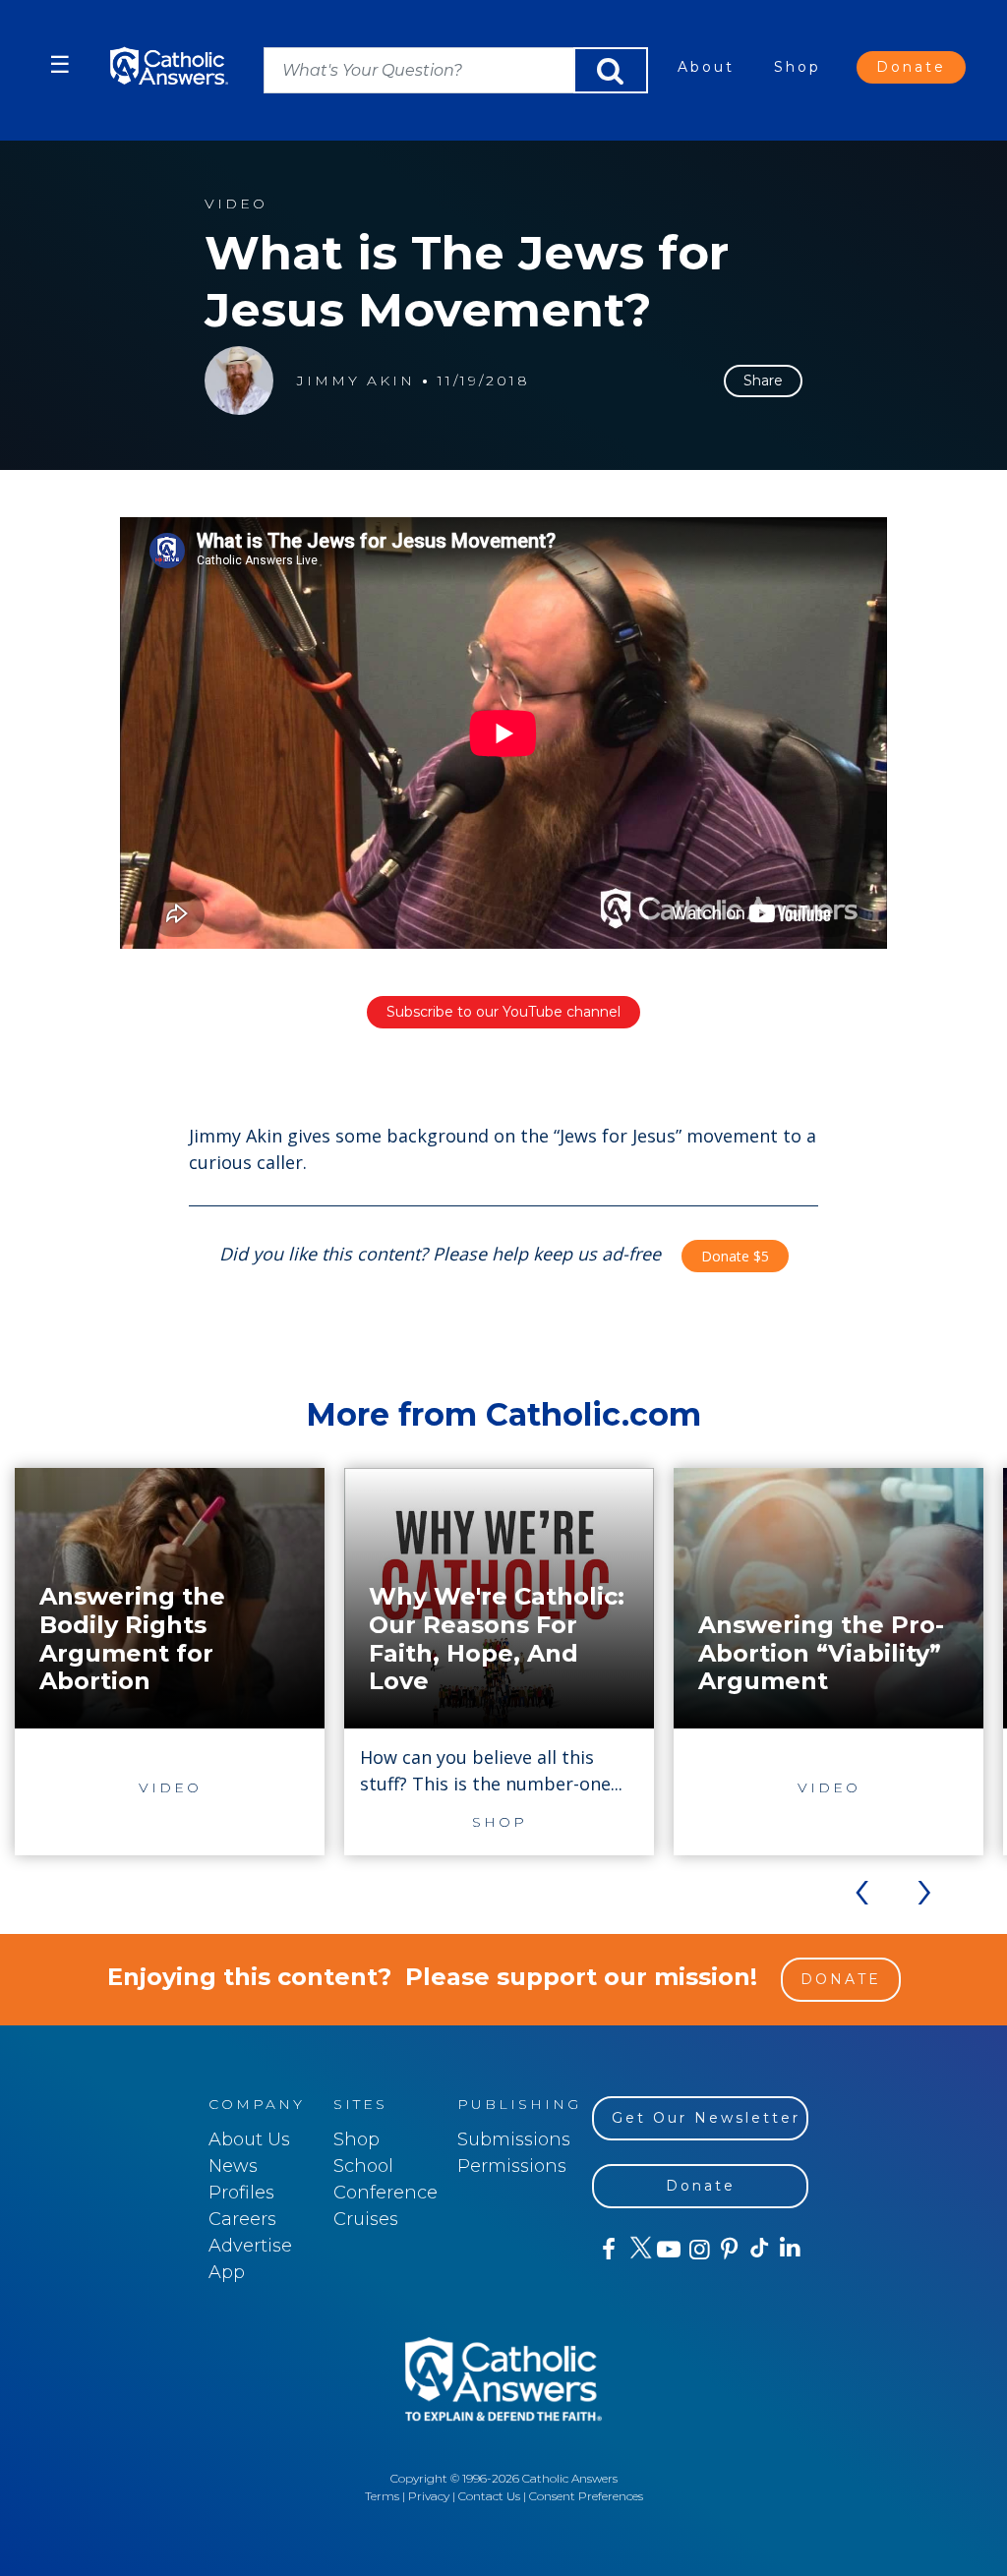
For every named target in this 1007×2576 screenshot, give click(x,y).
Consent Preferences (586, 2496)
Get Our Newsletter (706, 2118)
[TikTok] (759, 2250)
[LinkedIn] (789, 2249)
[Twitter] (638, 2250)
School (363, 2166)
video (236, 204)
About (706, 67)
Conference (385, 2193)
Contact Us (489, 2496)
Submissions (514, 2139)
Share (763, 381)
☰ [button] (60, 64)
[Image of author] (239, 381)
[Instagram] (698, 2250)
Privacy (429, 2496)
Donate (911, 67)
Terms (382, 2496)
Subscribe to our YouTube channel (503, 1012)
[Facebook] (607, 2250)
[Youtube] (668, 2250)
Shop (798, 67)
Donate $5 (735, 1256)
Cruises (366, 2219)
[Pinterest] (728, 2250)
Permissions (512, 2166)
